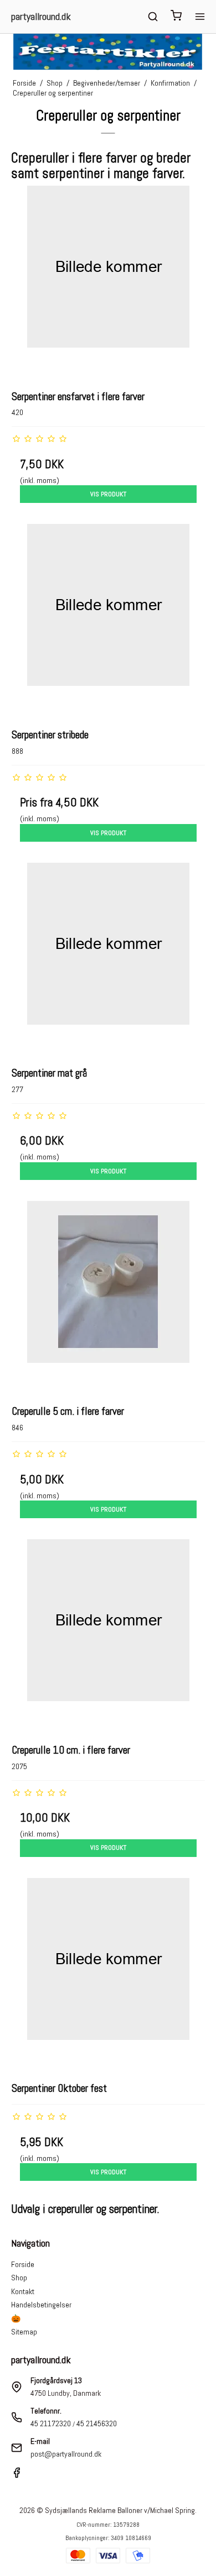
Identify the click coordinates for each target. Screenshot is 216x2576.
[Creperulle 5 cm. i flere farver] (108, 1297)
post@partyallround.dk (66, 2454)
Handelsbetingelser (41, 2305)
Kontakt (23, 2291)
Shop (19, 2278)
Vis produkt (108, 494)
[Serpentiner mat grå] (108, 959)
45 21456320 (97, 2423)
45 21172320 (51, 2423)
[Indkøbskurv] (176, 17)
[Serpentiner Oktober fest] (108, 1974)
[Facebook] (17, 2475)
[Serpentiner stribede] (108, 620)
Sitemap (24, 2332)
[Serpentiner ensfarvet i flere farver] (108, 282)
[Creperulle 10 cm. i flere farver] (108, 1636)
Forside (23, 2264)
